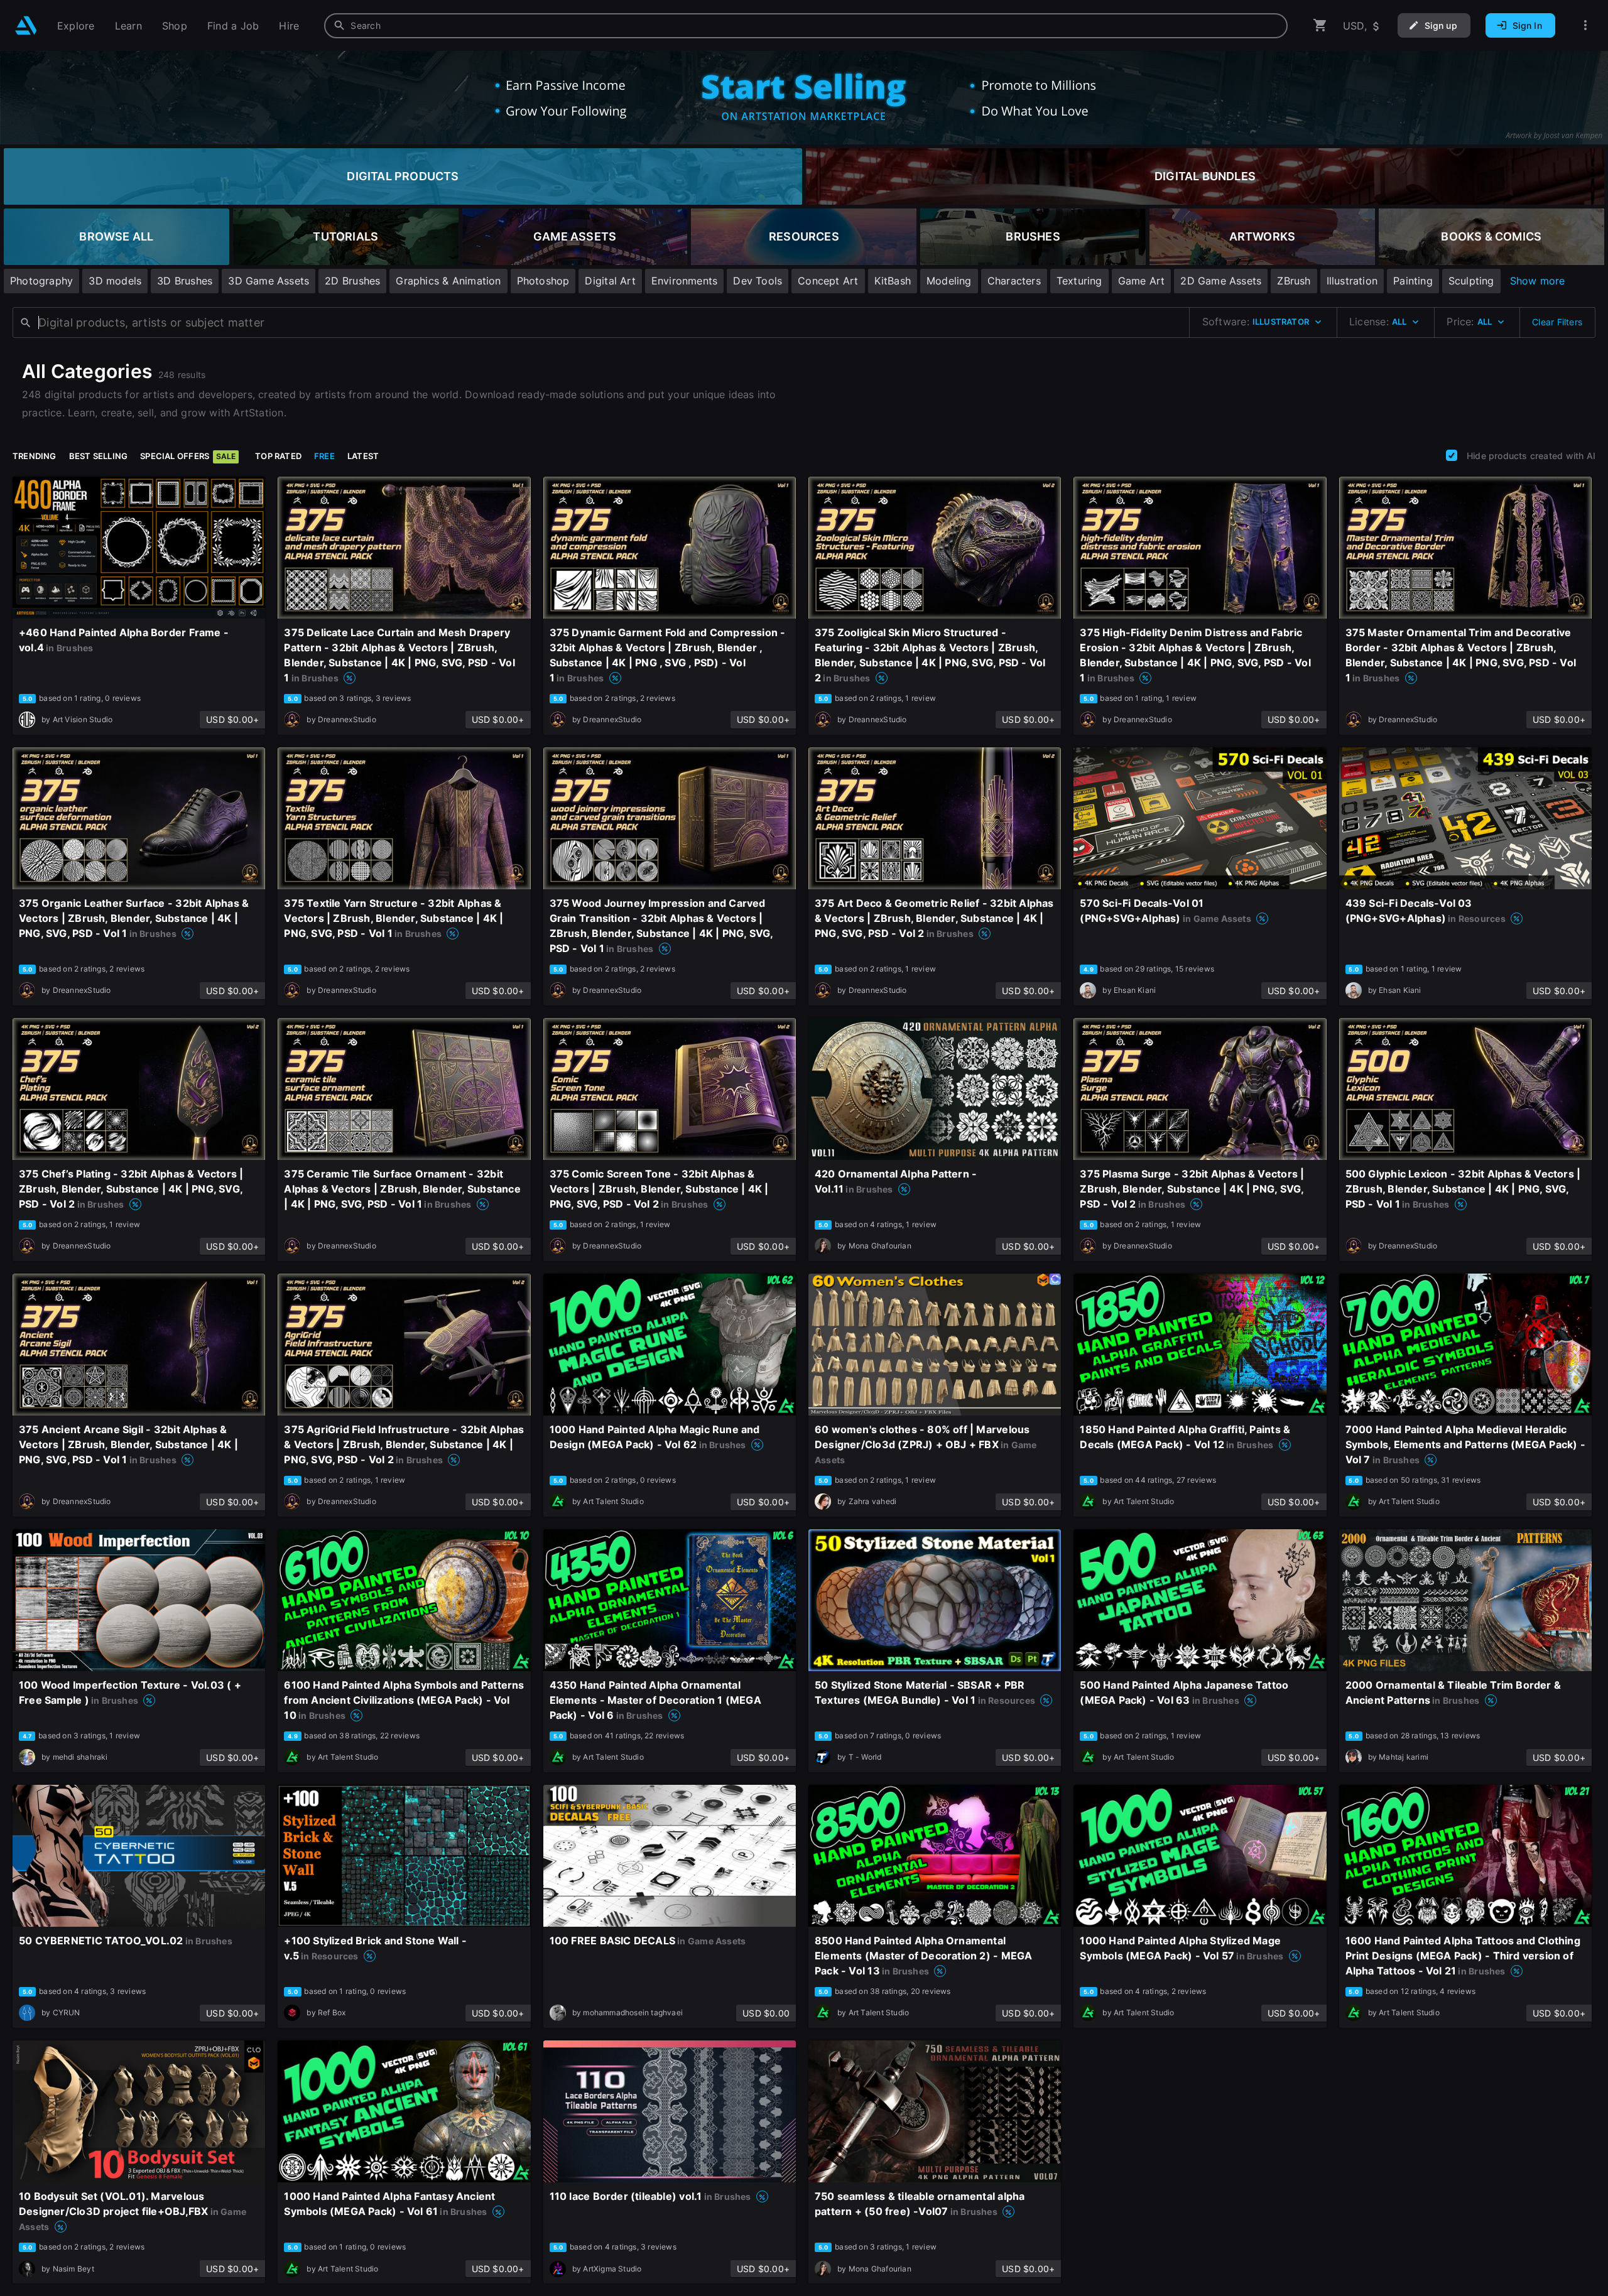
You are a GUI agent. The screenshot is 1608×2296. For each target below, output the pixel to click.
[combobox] (806, 26)
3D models (115, 281)
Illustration (1352, 281)
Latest (363, 456)
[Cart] (1320, 25)
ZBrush (1294, 281)
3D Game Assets (269, 281)
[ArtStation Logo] (26, 25)
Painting (1413, 281)
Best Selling (99, 456)
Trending (35, 456)
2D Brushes (352, 281)
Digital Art (610, 281)
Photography (41, 281)
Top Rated (278, 456)
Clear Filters (1557, 322)
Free (324, 456)
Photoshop (543, 281)
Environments (685, 281)
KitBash (893, 281)
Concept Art (828, 281)
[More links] (1585, 25)
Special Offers (188, 456)
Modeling (949, 281)
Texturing (1079, 281)
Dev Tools (758, 281)
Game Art (1142, 281)
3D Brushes (185, 281)
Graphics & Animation (448, 281)
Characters (1014, 281)
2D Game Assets (1221, 281)
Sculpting (1471, 281)
